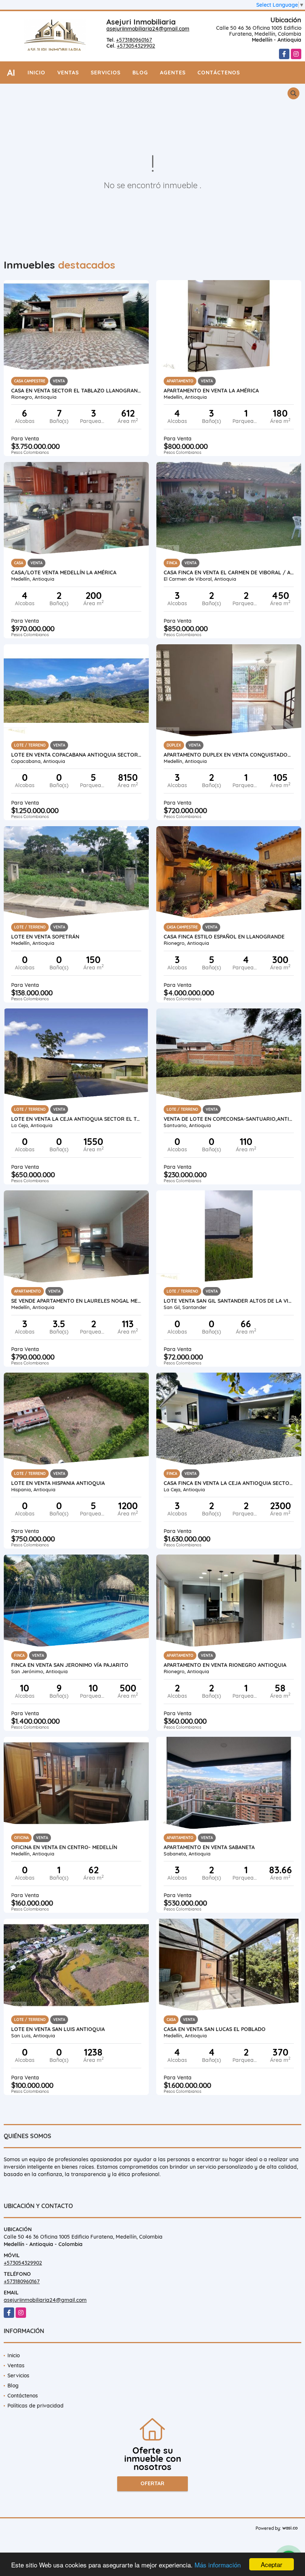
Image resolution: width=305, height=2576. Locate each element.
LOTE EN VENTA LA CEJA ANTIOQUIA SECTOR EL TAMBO (76, 1119)
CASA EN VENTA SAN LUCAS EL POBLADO (215, 2029)
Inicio (36, 73)
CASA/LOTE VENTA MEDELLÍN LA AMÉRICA (64, 572)
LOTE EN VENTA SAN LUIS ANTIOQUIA (58, 2029)
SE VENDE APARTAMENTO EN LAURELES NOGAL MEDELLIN (76, 1301)
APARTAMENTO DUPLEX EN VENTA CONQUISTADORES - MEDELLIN (229, 755)
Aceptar (272, 2564)
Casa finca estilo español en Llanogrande (224, 937)
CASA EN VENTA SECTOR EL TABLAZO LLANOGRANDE (76, 391)
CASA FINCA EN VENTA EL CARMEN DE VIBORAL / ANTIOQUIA (229, 572)
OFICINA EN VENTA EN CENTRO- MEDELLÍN (64, 1847)
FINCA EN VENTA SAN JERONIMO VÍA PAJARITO (70, 1665)
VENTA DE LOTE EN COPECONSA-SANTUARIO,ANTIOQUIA (229, 1119)
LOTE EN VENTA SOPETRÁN (45, 937)
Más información (218, 2565)
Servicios (106, 73)
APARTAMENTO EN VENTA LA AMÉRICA (211, 391)
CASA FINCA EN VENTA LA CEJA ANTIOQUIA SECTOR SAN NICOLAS (229, 1483)
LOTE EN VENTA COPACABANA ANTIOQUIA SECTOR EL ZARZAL (76, 755)
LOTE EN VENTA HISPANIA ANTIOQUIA (58, 1483)
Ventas (68, 73)
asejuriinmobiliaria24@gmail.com (148, 29)
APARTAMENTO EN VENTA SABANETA (209, 1847)
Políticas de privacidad (36, 2406)
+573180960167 (134, 40)
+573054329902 (136, 46)
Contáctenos (219, 73)
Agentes (173, 73)
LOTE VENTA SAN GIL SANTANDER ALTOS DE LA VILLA (229, 1301)
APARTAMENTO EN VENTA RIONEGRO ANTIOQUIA (225, 1665)
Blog (140, 73)
